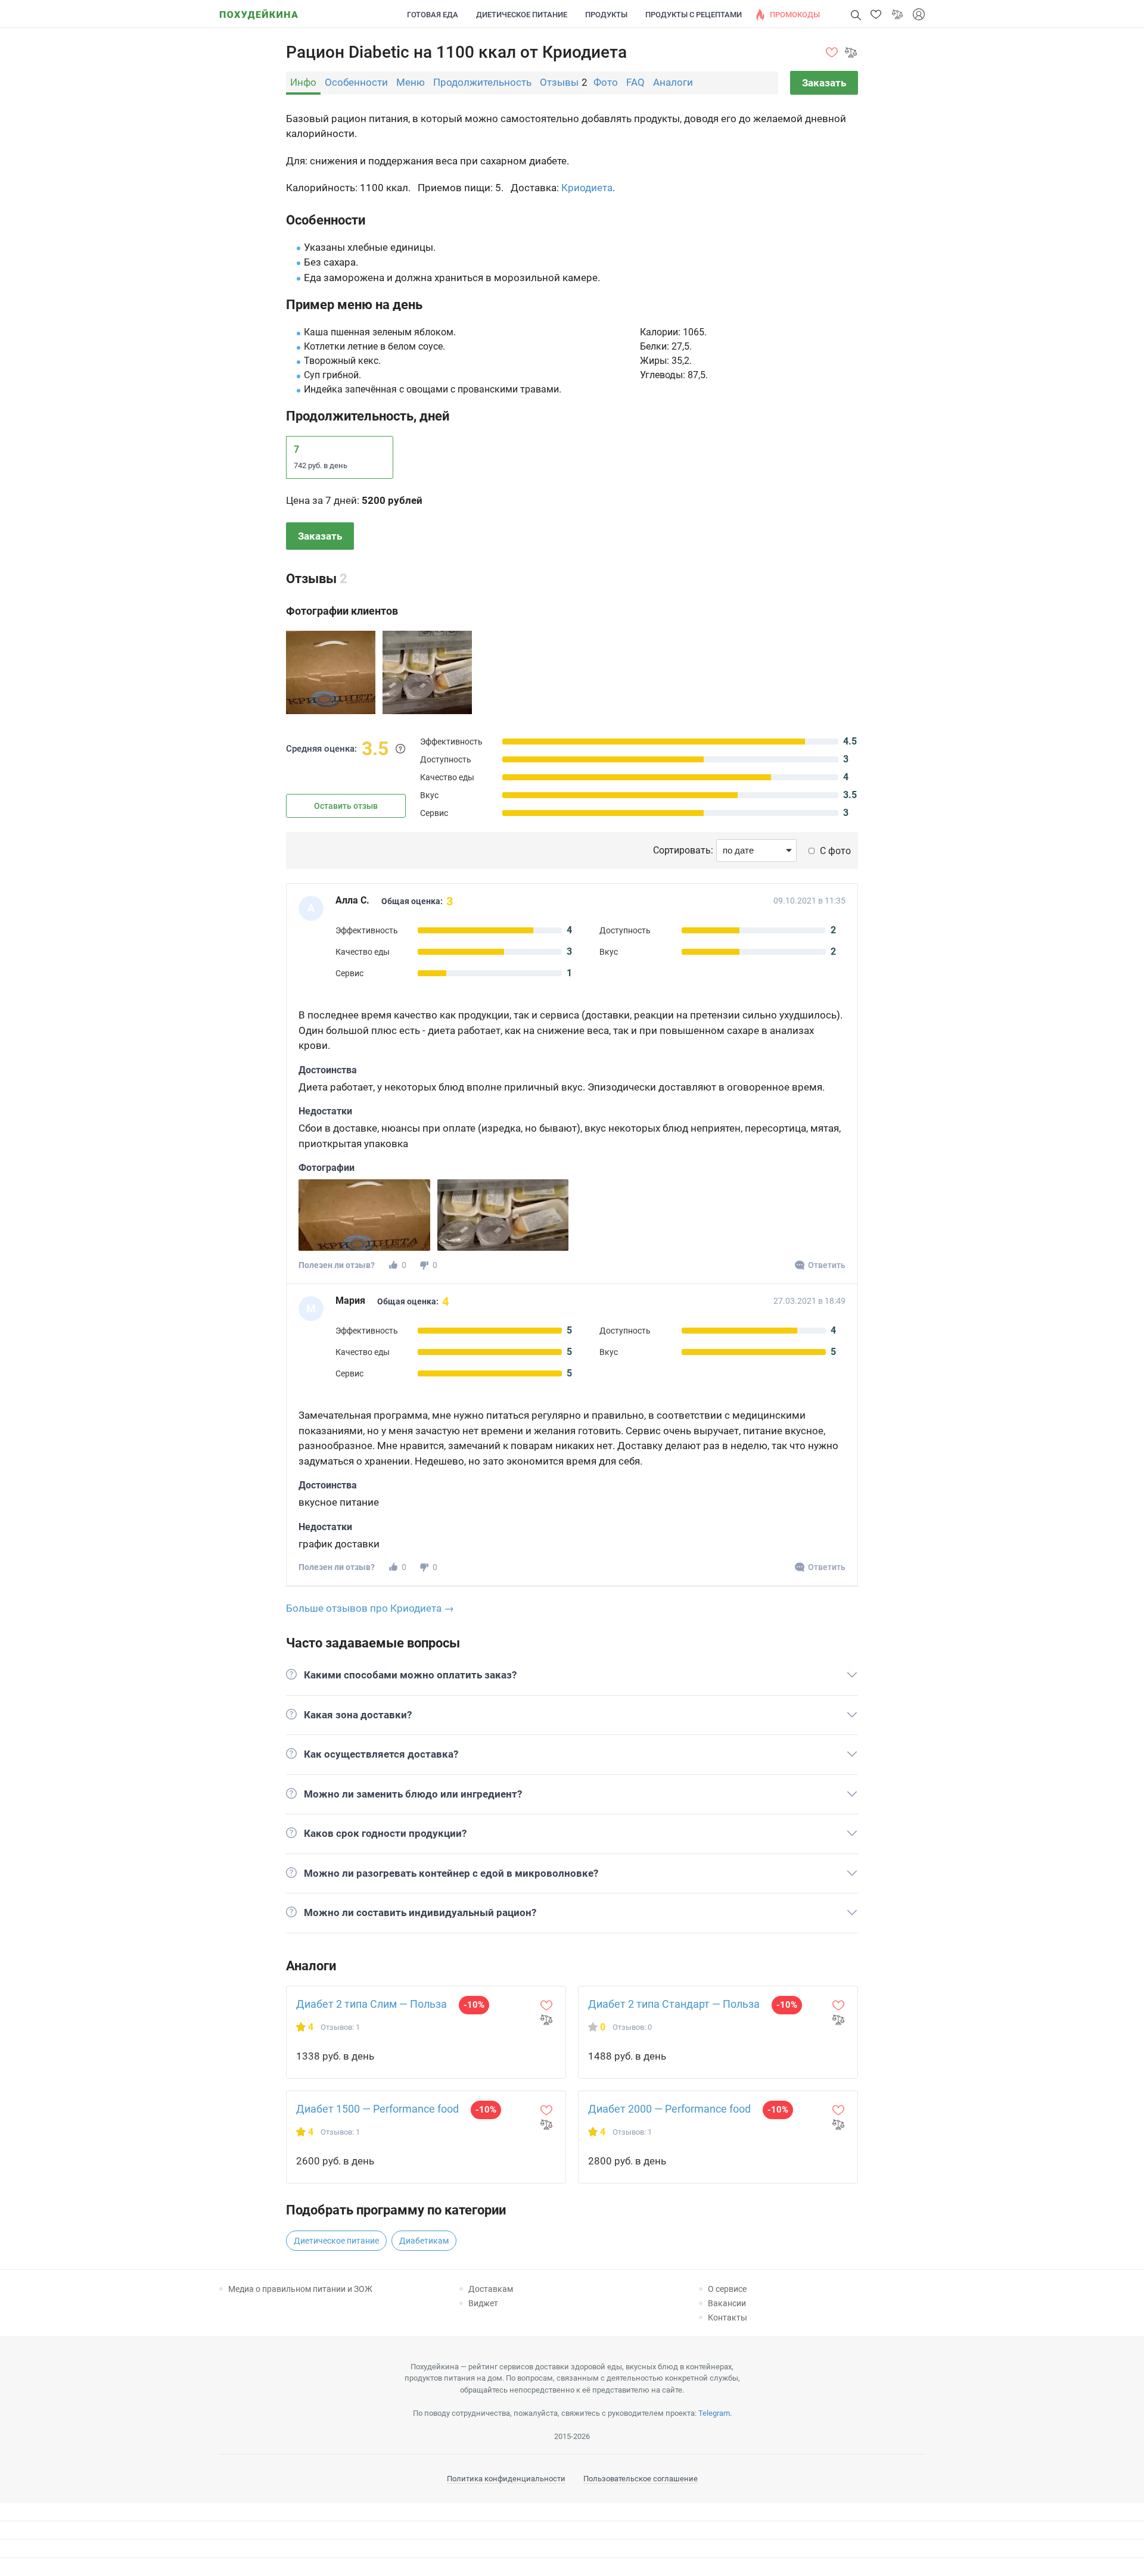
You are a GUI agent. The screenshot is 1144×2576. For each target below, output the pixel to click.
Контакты (728, 2318)
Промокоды (795, 15)
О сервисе (727, 2289)
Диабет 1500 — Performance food (377, 2109)
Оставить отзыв (346, 806)
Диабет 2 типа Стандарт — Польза (674, 2004)
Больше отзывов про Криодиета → (370, 1608)
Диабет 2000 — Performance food (669, 2109)
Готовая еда (433, 15)
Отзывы (559, 82)
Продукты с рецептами (694, 15)
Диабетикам (424, 2241)
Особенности (356, 82)
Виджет (483, 2303)
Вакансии (727, 2303)
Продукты (606, 15)
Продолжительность (482, 82)
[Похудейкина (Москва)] (259, 10)
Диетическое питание (522, 15)
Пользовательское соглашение (641, 2479)
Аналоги (673, 82)
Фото (606, 82)
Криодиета (587, 188)
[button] (876, 14)
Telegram (714, 2413)
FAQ (635, 82)
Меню (411, 82)
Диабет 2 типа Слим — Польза (372, 2004)
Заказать (824, 83)
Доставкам (491, 2289)
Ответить (827, 1265)
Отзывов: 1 (340, 2027)
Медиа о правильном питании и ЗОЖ (300, 2289)
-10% (474, 2005)
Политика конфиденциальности (506, 2479)
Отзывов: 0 (632, 2027)
